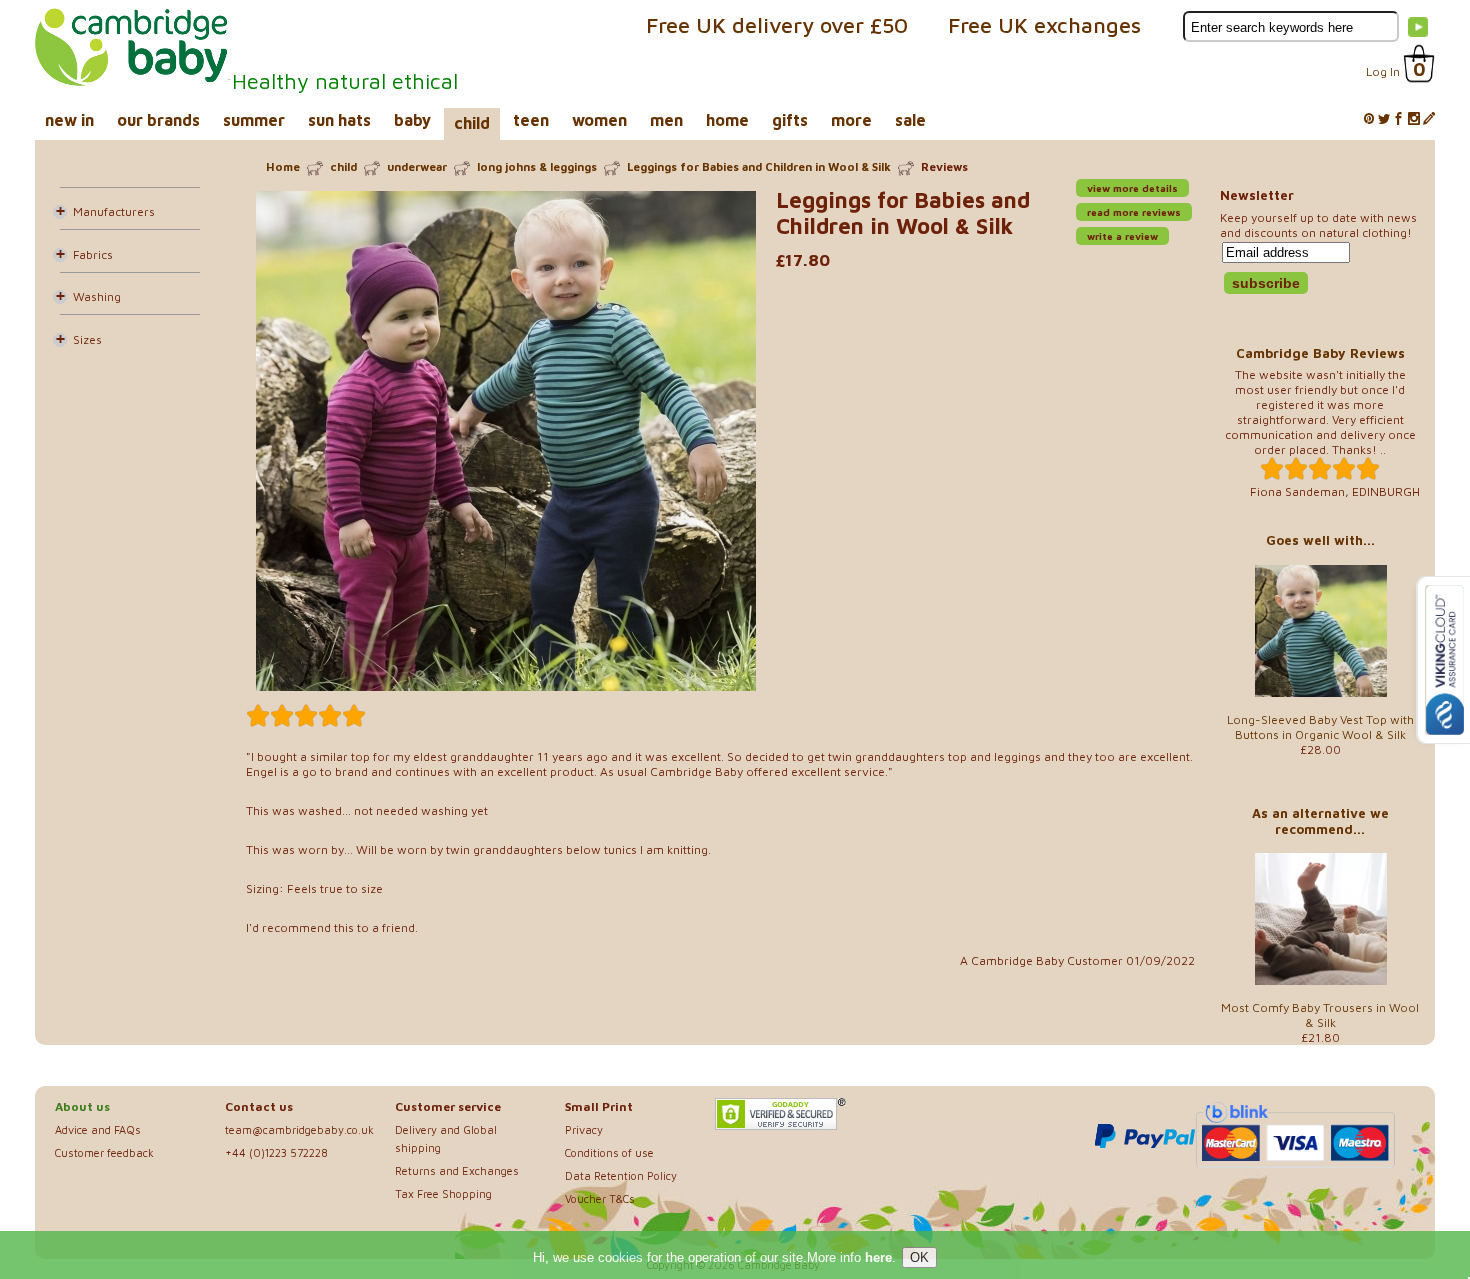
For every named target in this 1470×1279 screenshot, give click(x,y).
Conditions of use (609, 1152)
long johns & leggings (537, 166)
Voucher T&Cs (600, 1198)
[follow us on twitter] (1384, 119)
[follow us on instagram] (1414, 119)
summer (254, 120)
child (472, 123)
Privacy (584, 1129)
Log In (1383, 71)
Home (283, 166)
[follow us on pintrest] (1369, 119)
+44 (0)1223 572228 (276, 1152)
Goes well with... (1320, 540)
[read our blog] (1429, 119)
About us (82, 1106)
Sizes (87, 339)
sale (910, 120)
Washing (97, 296)
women (599, 120)
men (666, 120)
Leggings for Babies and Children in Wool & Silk (759, 166)
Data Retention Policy (621, 1175)
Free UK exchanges (1044, 25)
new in (69, 120)
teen (531, 120)
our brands (158, 120)
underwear (417, 166)
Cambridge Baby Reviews (1320, 353)
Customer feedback (104, 1152)
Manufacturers (114, 211)
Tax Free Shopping (443, 1193)
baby (412, 120)
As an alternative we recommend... (1320, 821)
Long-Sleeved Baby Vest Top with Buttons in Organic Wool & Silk (1320, 727)
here (878, 1257)
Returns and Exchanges (457, 1170)
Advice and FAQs (98, 1129)
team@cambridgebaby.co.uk (299, 1129)
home (727, 120)
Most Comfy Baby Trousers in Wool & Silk (1320, 1015)
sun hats (339, 120)
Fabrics (93, 254)
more (851, 120)
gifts (790, 120)
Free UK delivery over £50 (777, 25)
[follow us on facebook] (1399, 119)
